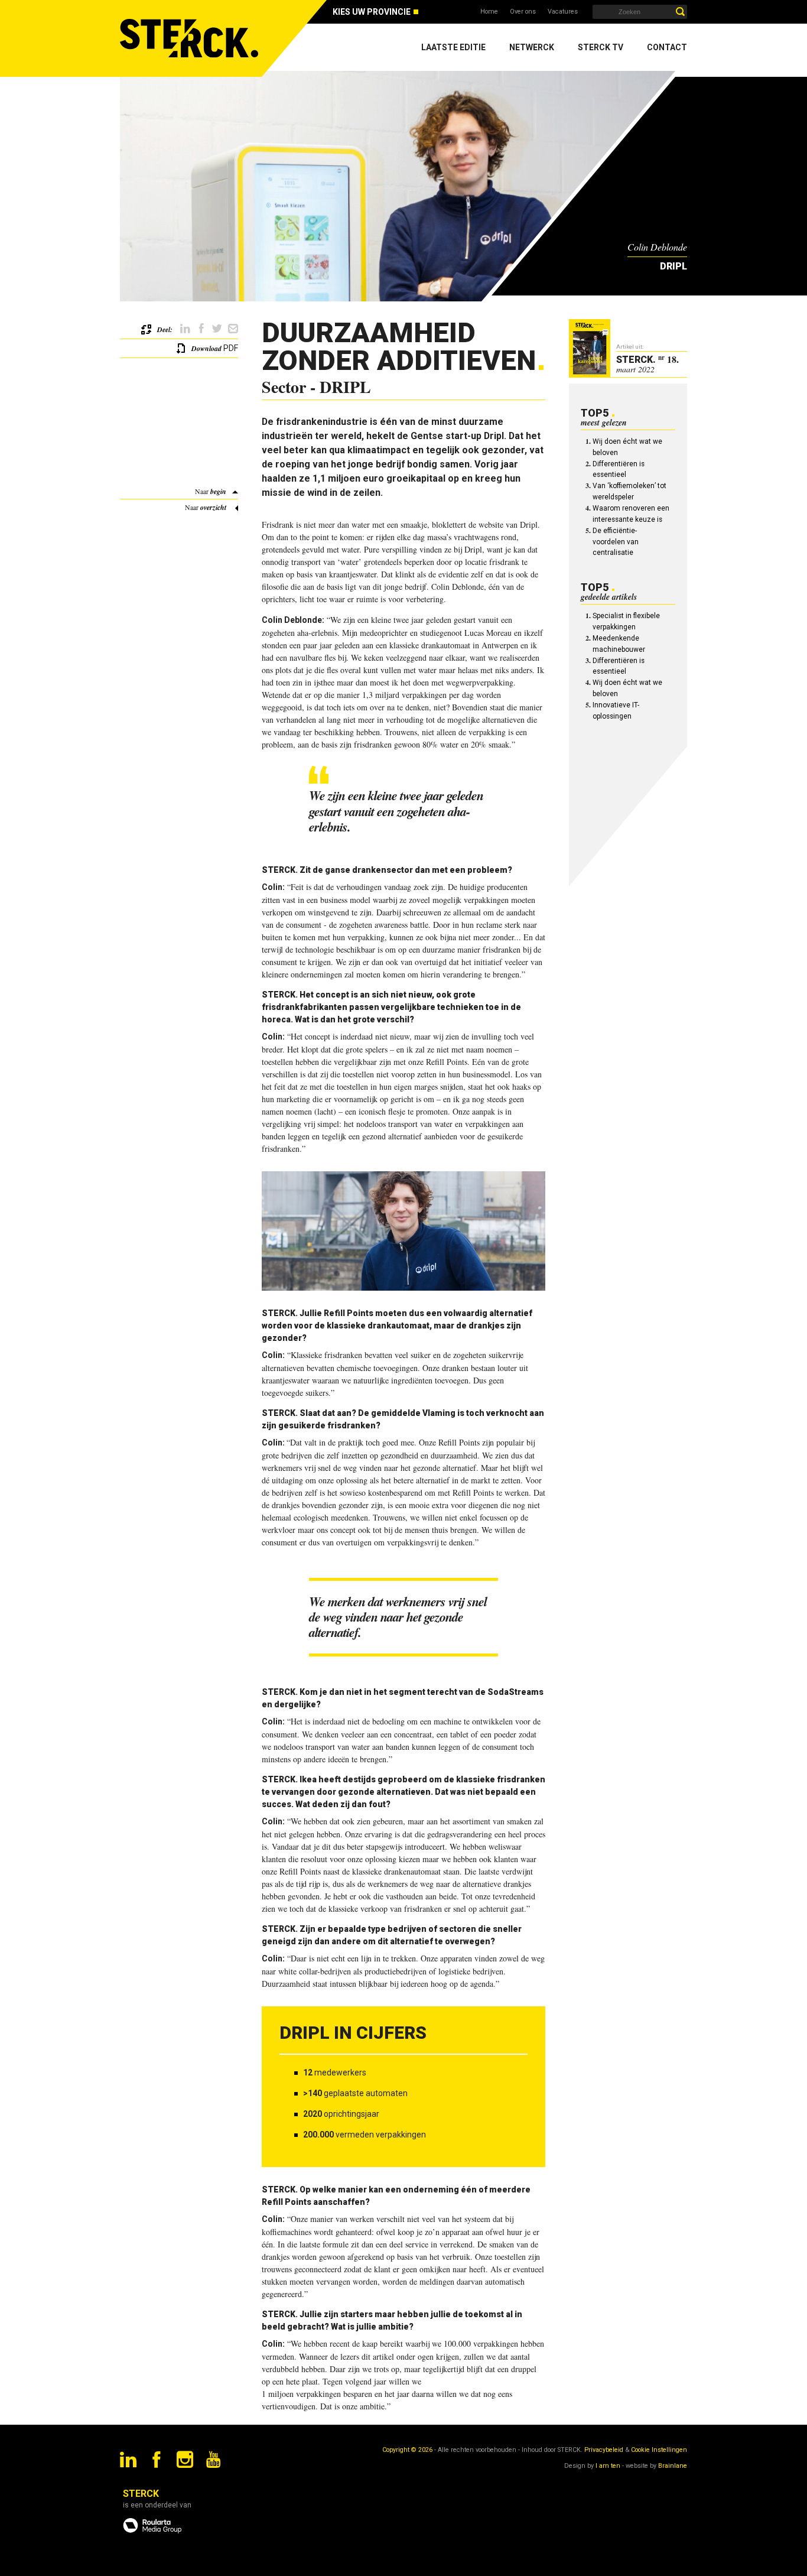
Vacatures (563, 12)
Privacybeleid (604, 2450)
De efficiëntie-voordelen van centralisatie (616, 542)
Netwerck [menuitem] (532, 47)
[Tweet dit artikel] (217, 329)
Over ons (523, 12)
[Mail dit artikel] (233, 329)
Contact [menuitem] (667, 47)
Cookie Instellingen (659, 2450)
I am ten (608, 2466)
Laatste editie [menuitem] (453, 47)
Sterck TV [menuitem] (601, 47)
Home (489, 12)
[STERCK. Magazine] (191, 38)
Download (206, 348)
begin (218, 491)
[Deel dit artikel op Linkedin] (185, 329)
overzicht (213, 507)
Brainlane (673, 2466)
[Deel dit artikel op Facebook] (201, 329)
